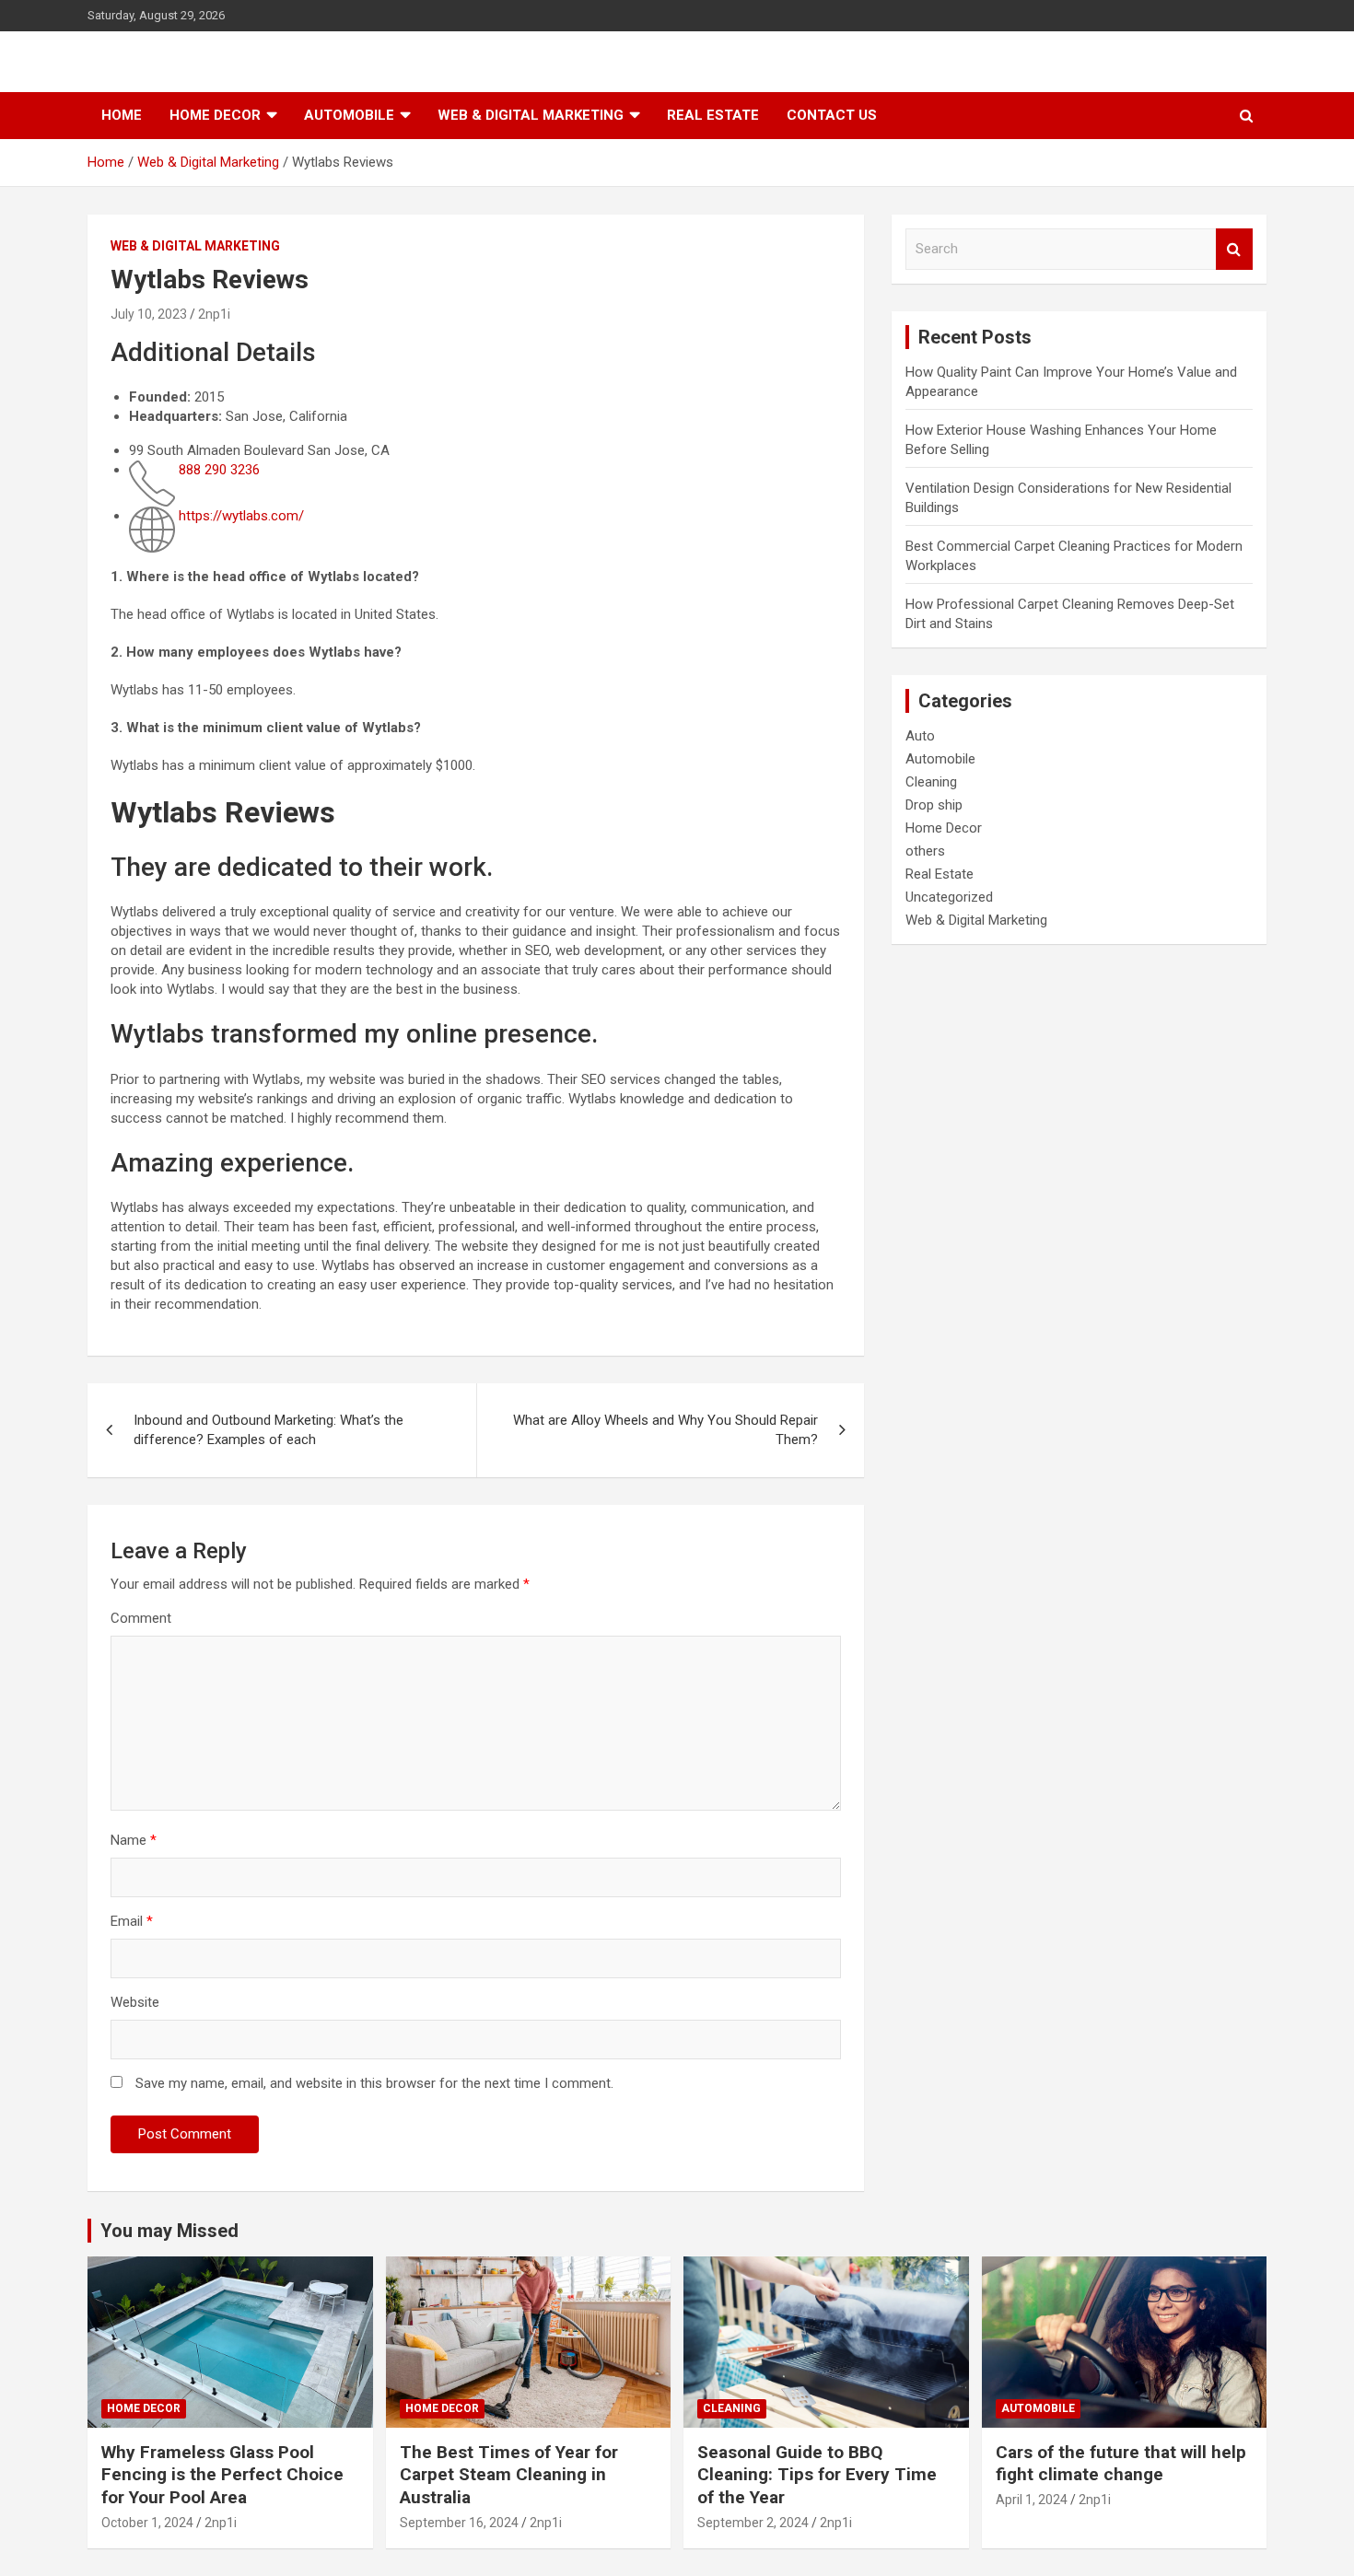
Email (132, 1921)
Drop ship (934, 805)
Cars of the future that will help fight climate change (1121, 2464)
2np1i (214, 314)
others (925, 851)
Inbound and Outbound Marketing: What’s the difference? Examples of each (268, 1430)
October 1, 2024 (147, 2523)
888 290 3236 (217, 470)
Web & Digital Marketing (531, 115)
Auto (920, 736)
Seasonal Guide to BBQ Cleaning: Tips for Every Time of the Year (817, 2475)
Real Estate (713, 115)
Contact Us (832, 115)
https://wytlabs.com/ (241, 516)
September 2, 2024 (753, 2523)
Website (135, 2002)
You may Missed (169, 2231)
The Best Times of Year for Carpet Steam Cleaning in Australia (509, 2475)
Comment (141, 1618)
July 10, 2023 (149, 314)
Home (122, 115)
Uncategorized (949, 897)
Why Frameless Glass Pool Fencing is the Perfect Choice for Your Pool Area (222, 2475)
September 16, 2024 (459, 2523)
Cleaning (931, 782)
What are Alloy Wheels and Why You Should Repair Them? (665, 1430)
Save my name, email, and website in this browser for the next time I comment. (374, 2083)
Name (134, 1840)
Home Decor (215, 115)
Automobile (349, 115)
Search (1234, 249)
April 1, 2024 (1032, 2500)
